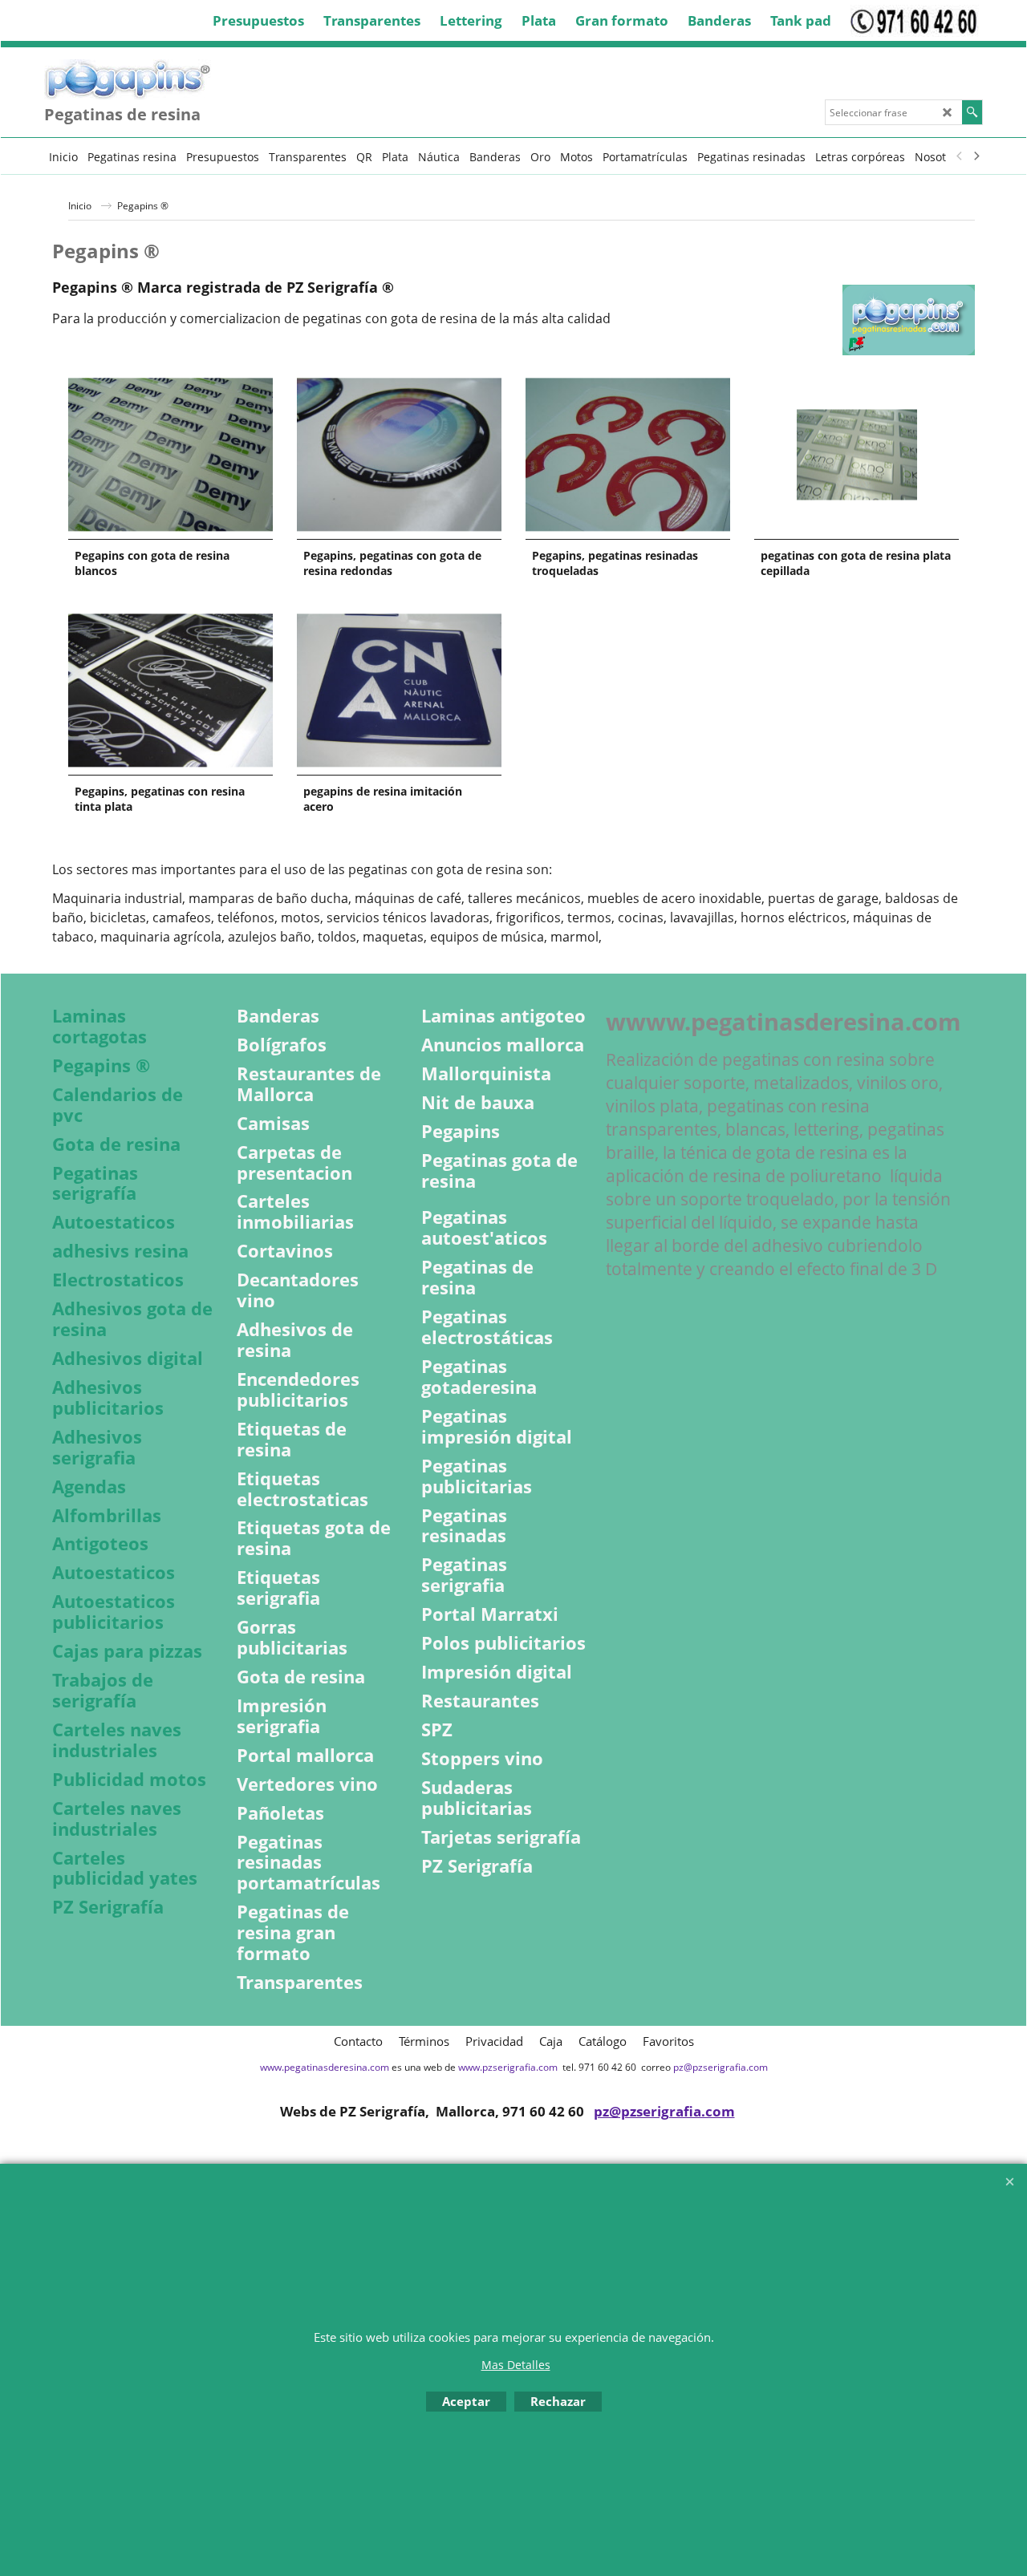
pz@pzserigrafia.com (721, 2067)
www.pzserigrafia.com (508, 2067)
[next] (976, 156)
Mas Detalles (516, 2365)
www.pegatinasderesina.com (325, 2067)
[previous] (960, 156)
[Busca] (972, 112)
